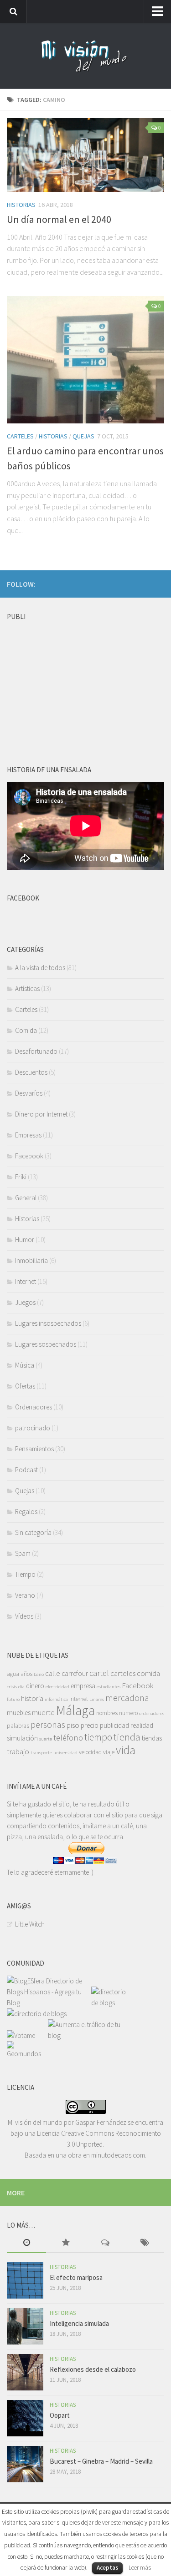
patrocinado (33, 1428)
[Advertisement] (75, 682)
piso (73, 1725)
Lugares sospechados (46, 1344)
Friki (21, 1177)
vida (126, 1750)
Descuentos (31, 1072)
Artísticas (27, 989)
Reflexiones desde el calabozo (93, 2369)
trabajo (18, 1751)
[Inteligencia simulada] (25, 2326)
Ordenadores (34, 1407)
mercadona (127, 1698)
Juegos (25, 1302)
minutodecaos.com (118, 2155)
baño (39, 1674)
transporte (41, 1753)
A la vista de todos (40, 968)
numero (128, 1713)
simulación (22, 1738)
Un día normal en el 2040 (59, 219)
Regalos (26, 1512)
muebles (19, 1713)
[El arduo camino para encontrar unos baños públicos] (85, 360)
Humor (25, 1240)
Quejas (83, 436)
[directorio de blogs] (111, 2003)
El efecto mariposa (76, 2277)
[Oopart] (25, 2418)
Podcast (26, 1470)
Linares (97, 1699)
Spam (23, 1553)
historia (32, 1698)
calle (53, 1673)
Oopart (60, 2415)
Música (25, 1365)
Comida (26, 1030)
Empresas (28, 1135)
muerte (43, 1712)
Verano (25, 1595)
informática (56, 1699)
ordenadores (152, 1713)
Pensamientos (34, 1449)
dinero (35, 1686)
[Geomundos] (27, 2054)
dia (21, 1687)
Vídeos (24, 1616)
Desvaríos (29, 1093)
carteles (123, 1673)
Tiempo (25, 1574)
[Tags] (145, 2243)
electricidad (57, 1687)
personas (48, 1724)
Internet (26, 1281)
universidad (65, 1753)
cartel (99, 1673)
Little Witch (30, 1924)
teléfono (68, 1738)
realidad (142, 1725)
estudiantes (109, 1687)
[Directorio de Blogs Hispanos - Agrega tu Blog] (49, 2003)
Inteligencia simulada (79, 2323)
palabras (18, 1726)
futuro (13, 1699)
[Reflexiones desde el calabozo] (25, 2372)
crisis (12, 1687)
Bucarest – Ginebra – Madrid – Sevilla (101, 2461)
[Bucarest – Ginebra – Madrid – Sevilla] (25, 2464)
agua (13, 1674)
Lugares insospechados (48, 1323)
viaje (109, 1752)
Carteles (20, 436)
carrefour (75, 1673)
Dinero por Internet (41, 1114)
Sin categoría (33, 1532)
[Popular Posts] (66, 2243)
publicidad (114, 1725)
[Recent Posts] (26, 2243)
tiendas (152, 1738)
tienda (127, 1737)
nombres (107, 1713)
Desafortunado (36, 1051)
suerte (46, 1739)
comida (148, 1673)
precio (90, 1725)
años (26, 1674)
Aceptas (107, 2568)
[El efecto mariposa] (25, 2280)
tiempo (98, 1737)
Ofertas (25, 1386)
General (26, 1198)
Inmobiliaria (31, 1260)
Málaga (75, 1710)
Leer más (140, 2568)
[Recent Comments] (105, 2243)
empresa (83, 1686)
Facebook (29, 1156)
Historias (21, 205)
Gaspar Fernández (101, 2122)
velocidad (90, 1752)
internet (79, 1699)
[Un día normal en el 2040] (85, 155)
